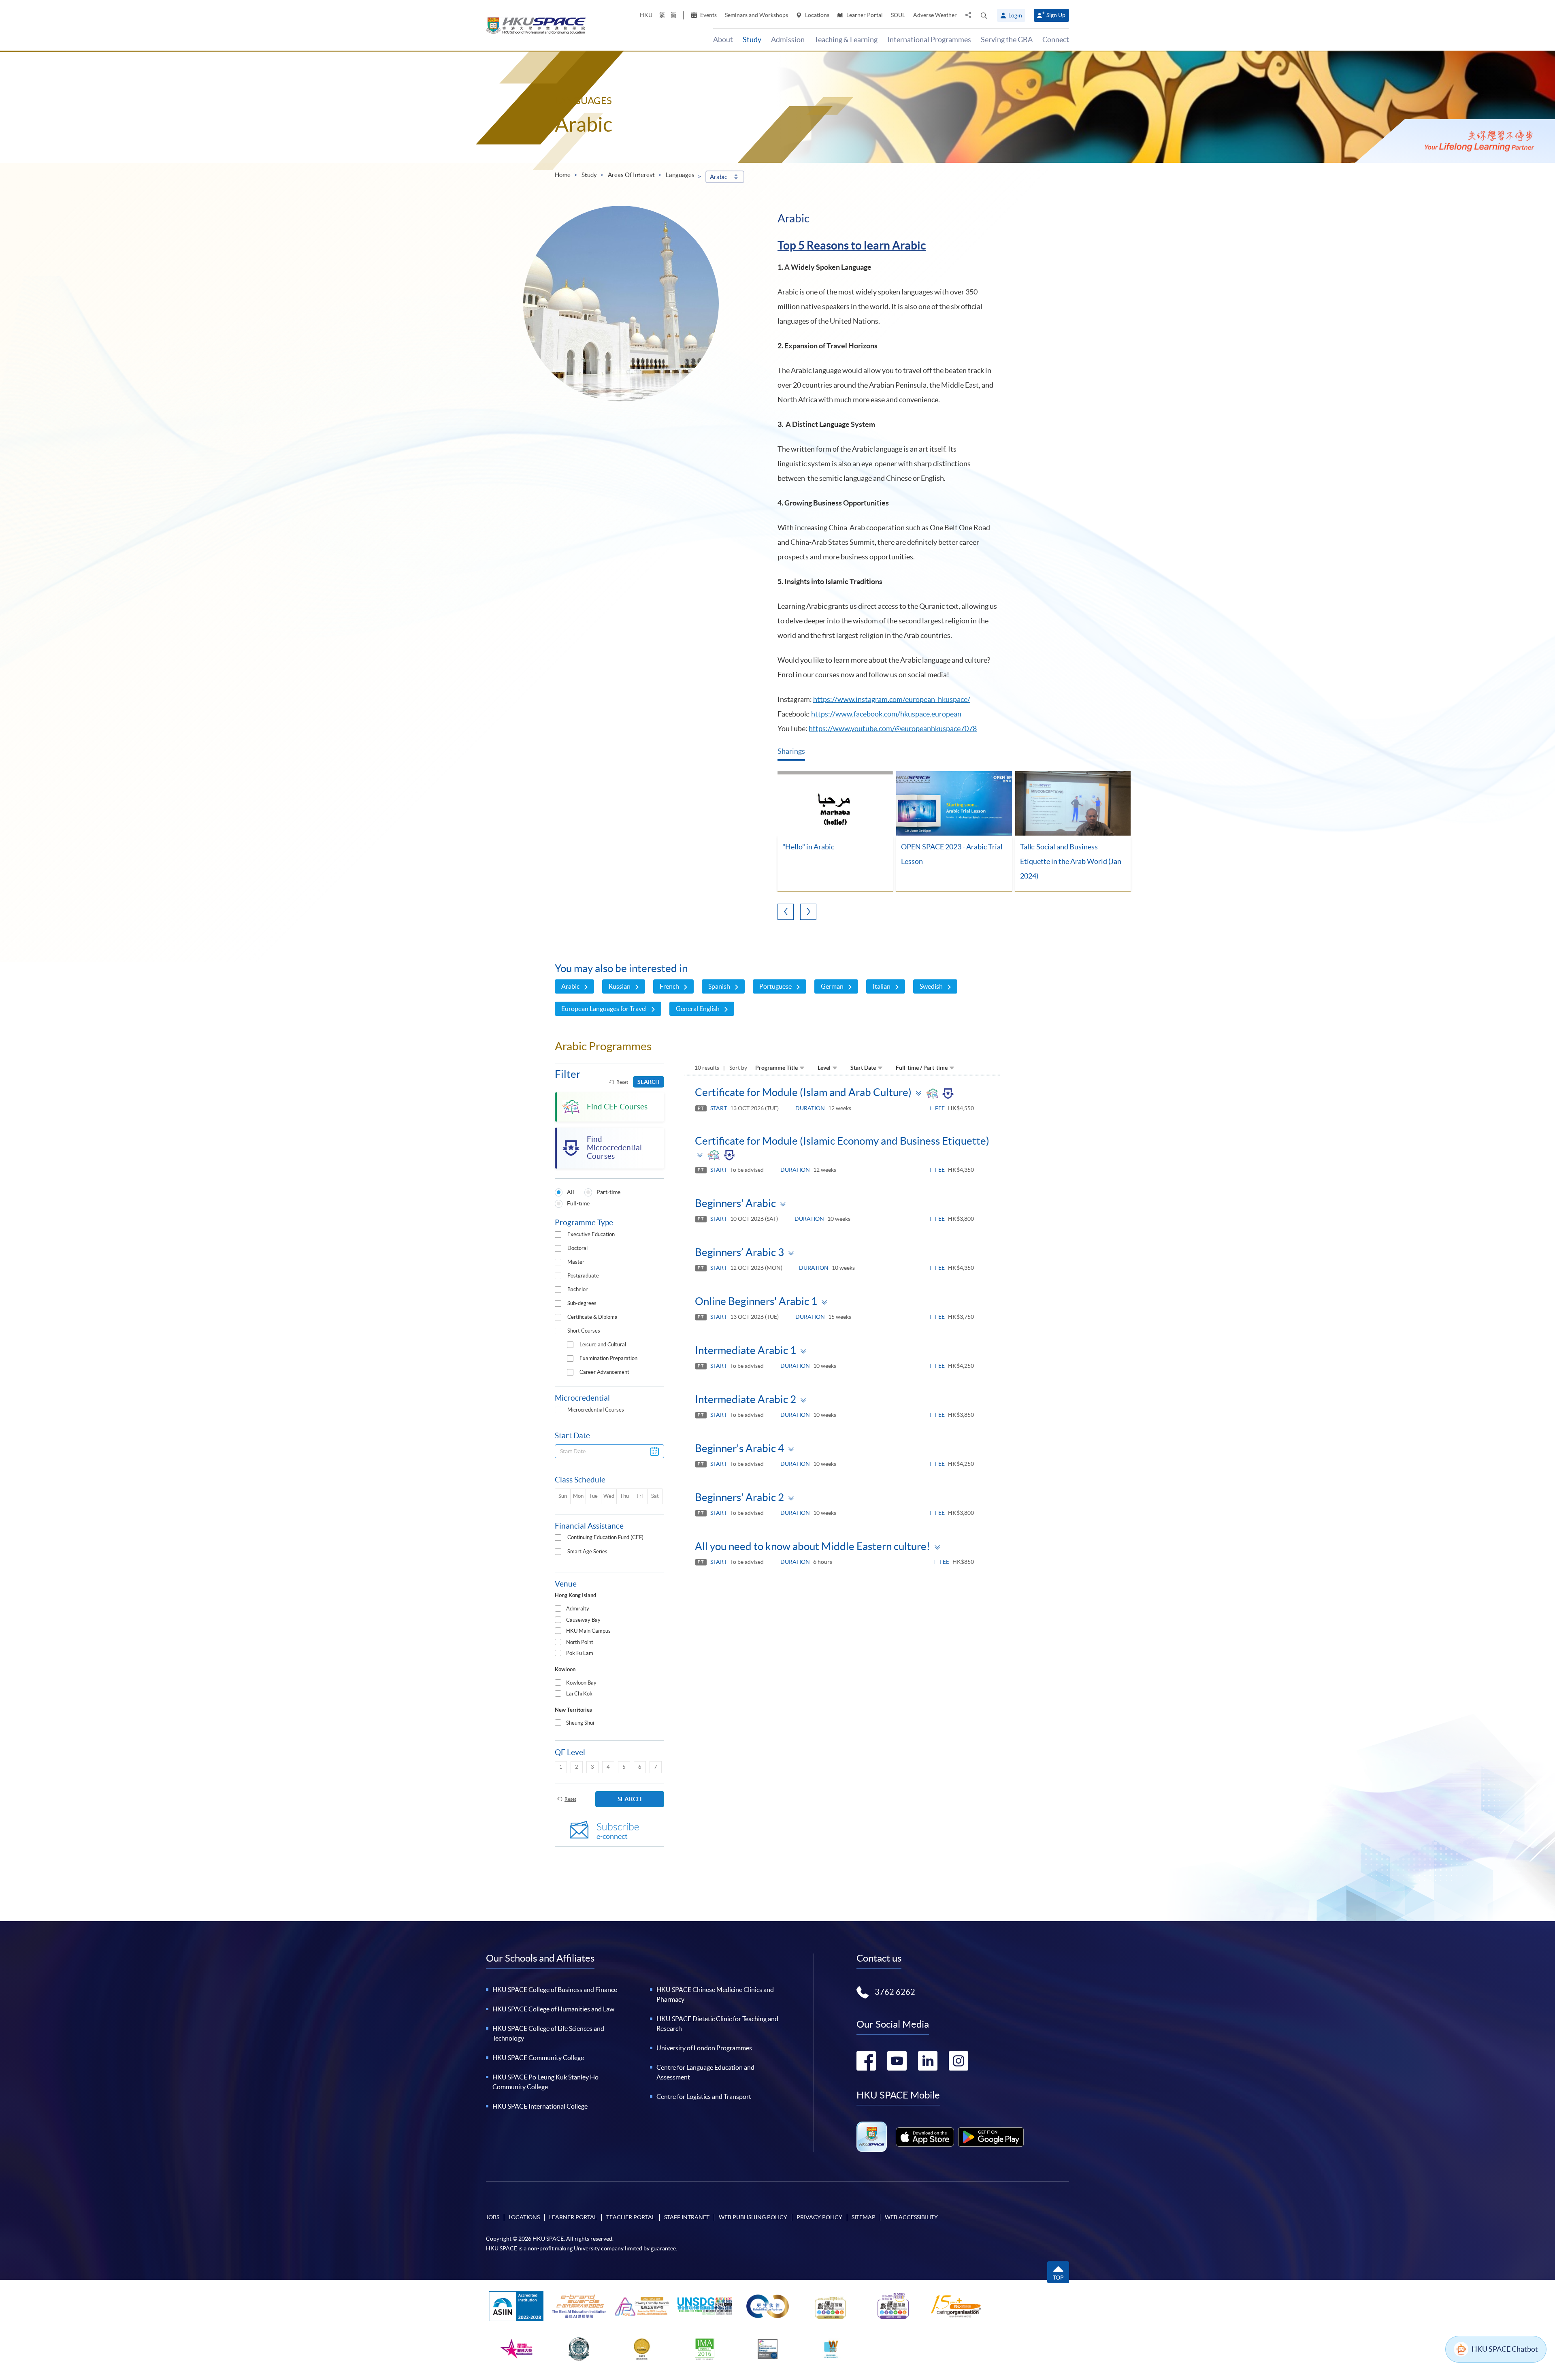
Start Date (863, 1068)
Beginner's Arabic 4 (739, 1448)
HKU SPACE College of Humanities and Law (553, 2009)
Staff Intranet (687, 2217)
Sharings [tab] (791, 751)
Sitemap (864, 2217)
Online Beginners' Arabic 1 (756, 1301)
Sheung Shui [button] (580, 1723)
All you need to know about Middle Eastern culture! (813, 1546)
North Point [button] (580, 1642)
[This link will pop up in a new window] (925, 2137)
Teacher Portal (631, 2217)
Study (589, 175)
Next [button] (808, 912)
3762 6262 (895, 1992)
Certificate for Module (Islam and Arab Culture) (803, 1092)
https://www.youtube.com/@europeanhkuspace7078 (893, 728)
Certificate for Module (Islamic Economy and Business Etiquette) (842, 1141)
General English (698, 1009)
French (669, 986)
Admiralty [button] (578, 1609)
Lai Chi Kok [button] (579, 1694)
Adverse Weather (935, 15)
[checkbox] (558, 1235)
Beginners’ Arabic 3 (739, 1252)
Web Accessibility (911, 2217)
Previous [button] (786, 912)
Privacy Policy (819, 2217)
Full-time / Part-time (922, 1068)
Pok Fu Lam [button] (580, 1653)
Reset (622, 1082)
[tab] (609, 1609)
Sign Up (1056, 15)
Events (708, 15)
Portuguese (775, 986)
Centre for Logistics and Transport (704, 2096)
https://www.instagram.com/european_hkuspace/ (892, 699)
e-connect (618, 1831)
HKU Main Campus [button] (588, 1631)
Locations (817, 15)
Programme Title (776, 1068)
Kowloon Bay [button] (581, 1683)
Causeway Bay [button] (583, 1620)
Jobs (493, 2217)
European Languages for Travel (604, 1009)
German (832, 986)
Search (649, 1082)
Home (563, 175)
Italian (882, 986)
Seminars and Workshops (756, 15)
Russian (620, 986)
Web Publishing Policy (753, 2217)
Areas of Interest (631, 175)
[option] (835, 832)
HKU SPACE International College (540, 2106)
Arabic (570, 986)
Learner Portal (864, 15)
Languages (680, 175)
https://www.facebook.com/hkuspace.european (886, 714)
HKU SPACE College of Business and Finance (555, 1990)
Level (824, 1068)
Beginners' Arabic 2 (739, 1497)
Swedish (931, 986)
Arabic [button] (719, 177)
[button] (984, 15)
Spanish (719, 986)
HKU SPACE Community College (538, 2058)
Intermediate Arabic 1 (746, 1350)
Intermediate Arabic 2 (746, 1399)
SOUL (898, 15)
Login (1015, 15)
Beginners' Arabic (735, 1203)
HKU (646, 15)
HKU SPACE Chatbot (1505, 2349)
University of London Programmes (704, 2048)
